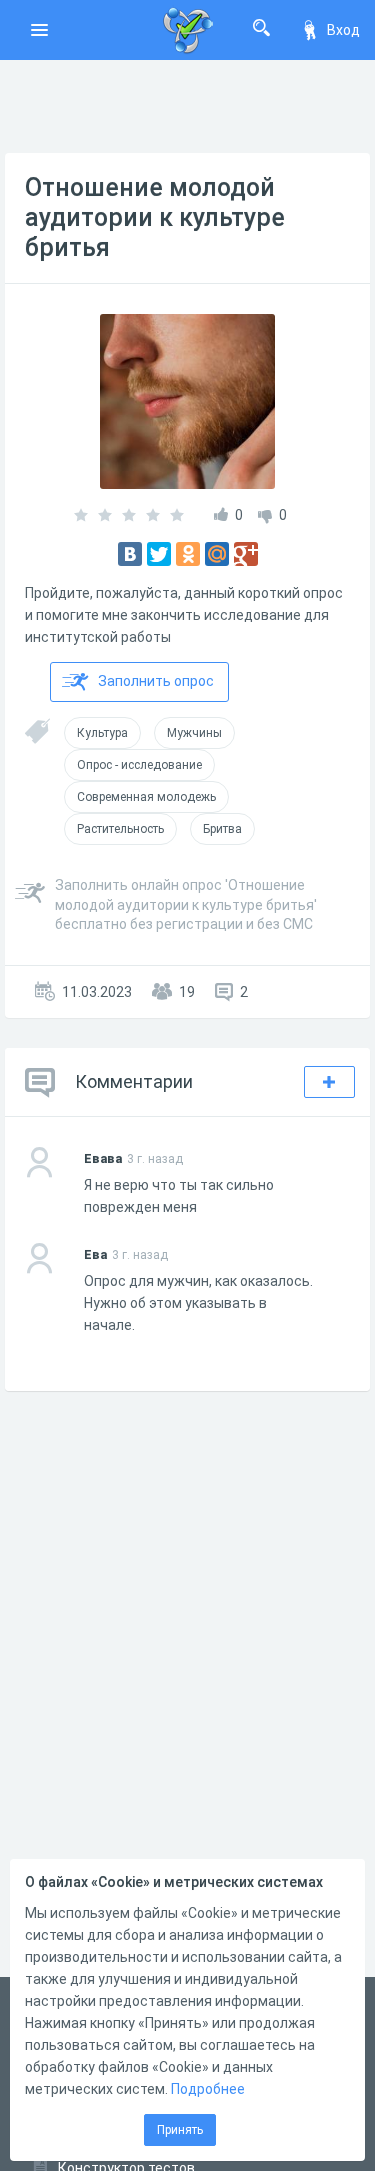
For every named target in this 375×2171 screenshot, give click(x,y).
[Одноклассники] (188, 554)
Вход (343, 30)
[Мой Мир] (217, 554)
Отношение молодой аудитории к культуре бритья (155, 217)
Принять (180, 2130)
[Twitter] (159, 554)
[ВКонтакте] (130, 554)
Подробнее (208, 2089)
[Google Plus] (246, 554)
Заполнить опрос (156, 681)
